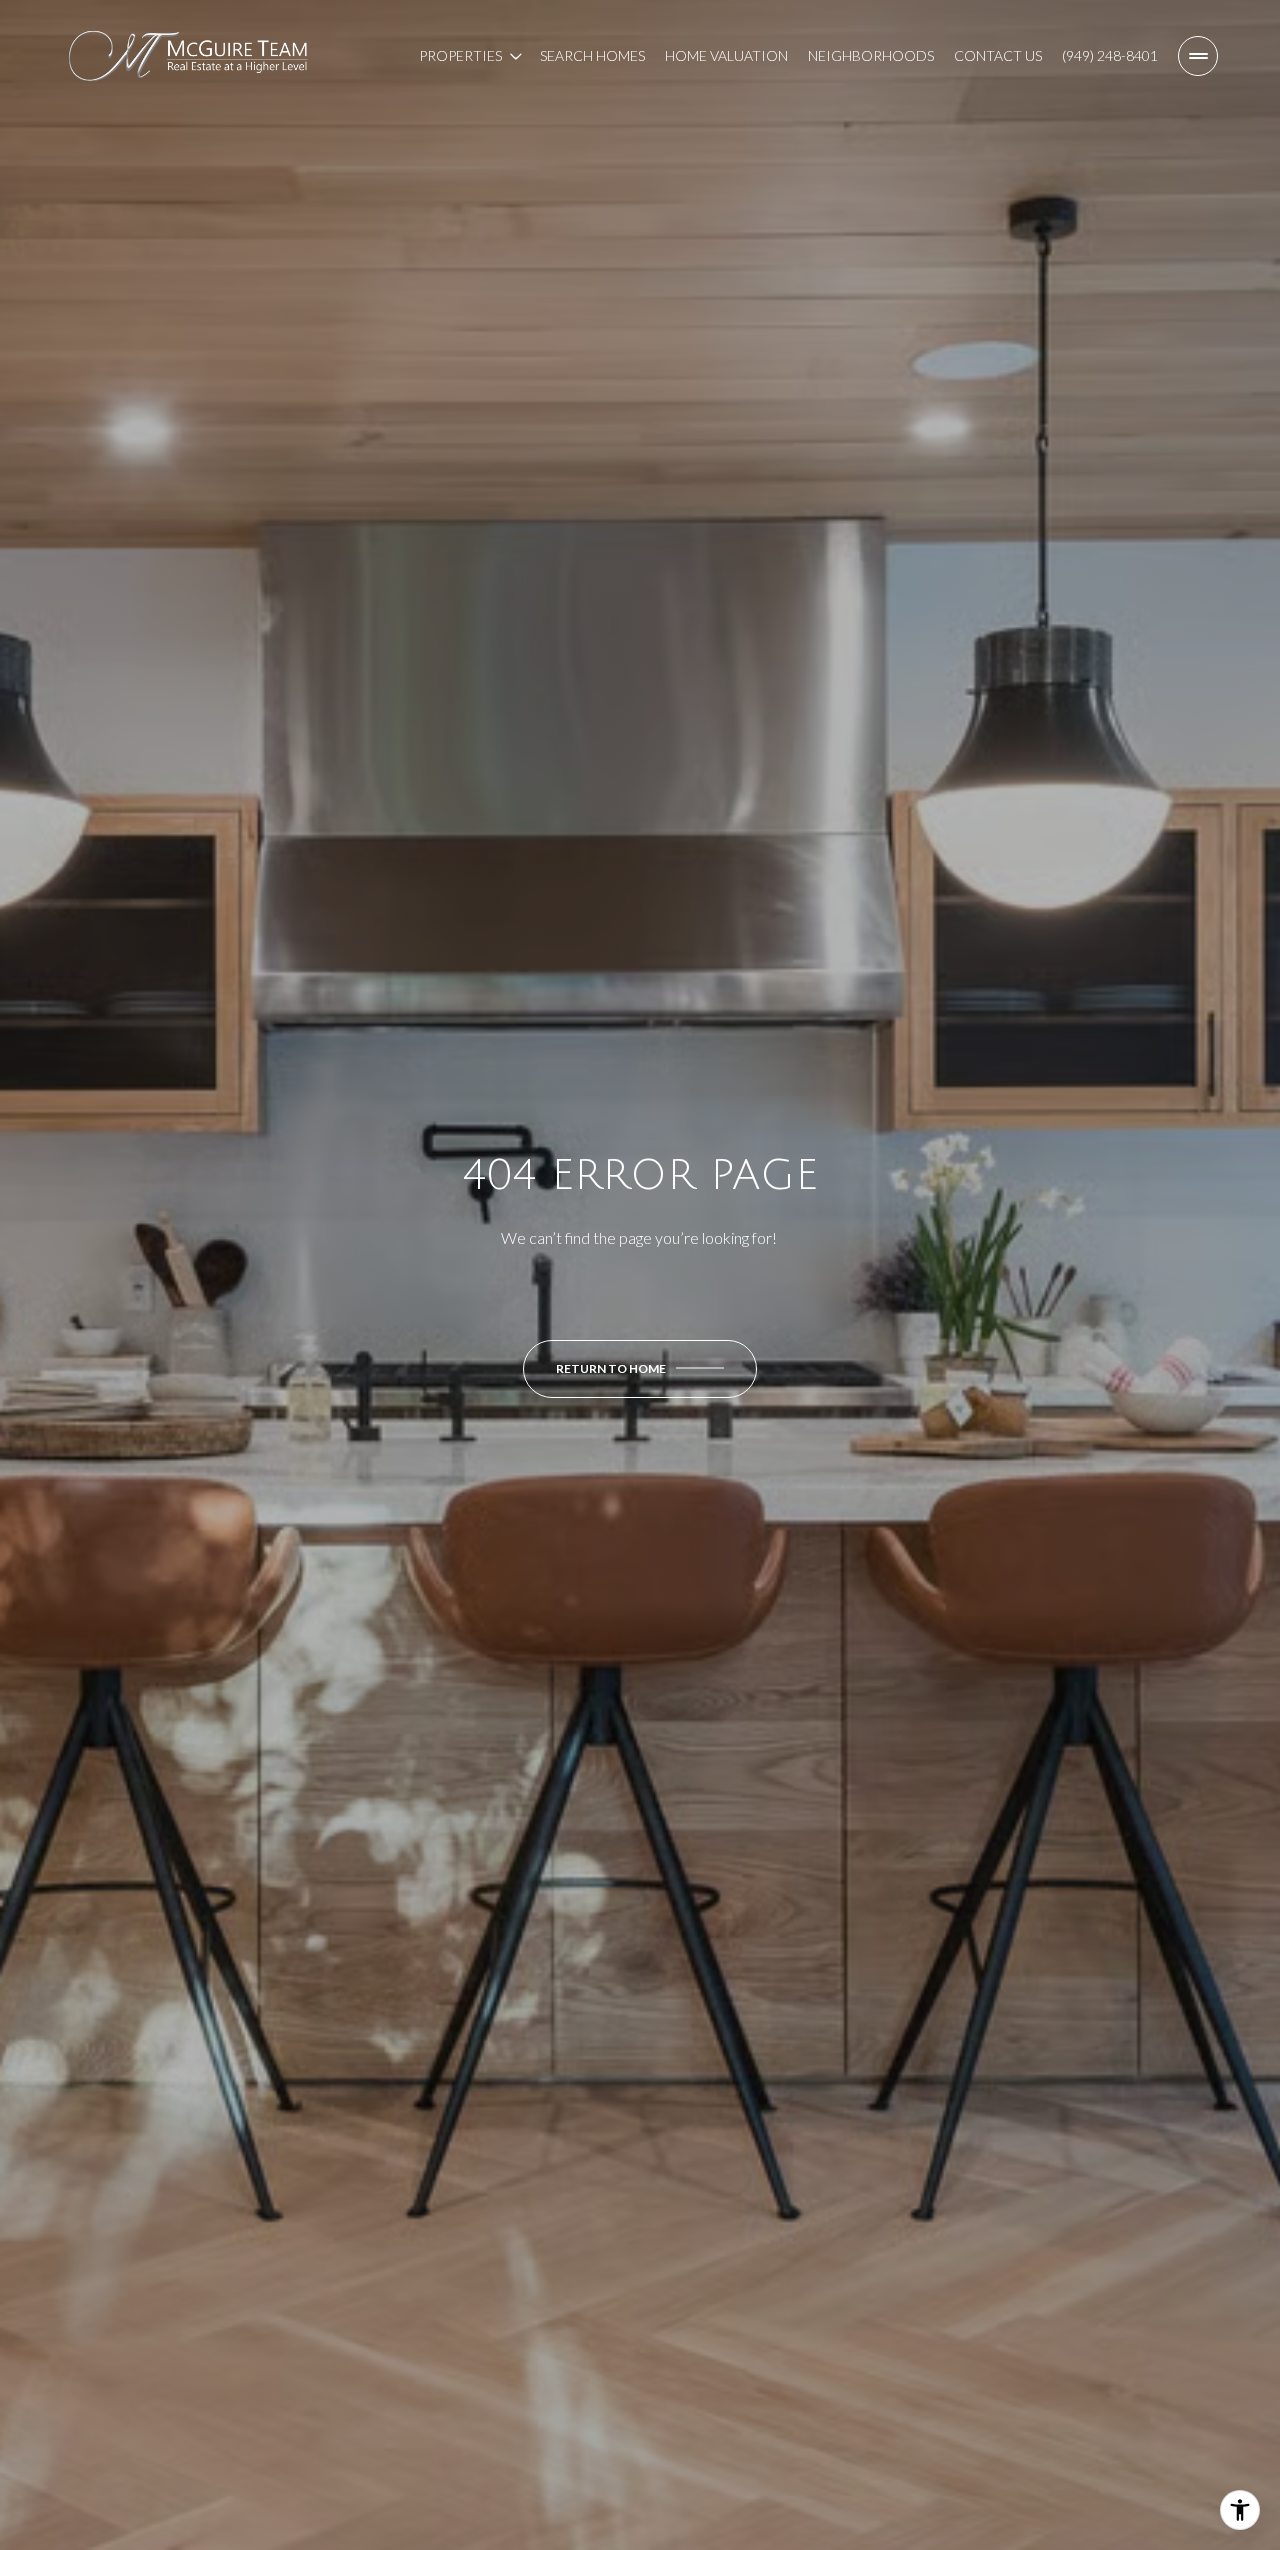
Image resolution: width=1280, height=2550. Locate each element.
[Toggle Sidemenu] (1198, 56)
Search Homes (592, 55)
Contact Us (998, 55)
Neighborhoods (871, 55)
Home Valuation (726, 55)
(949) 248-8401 (1110, 55)
